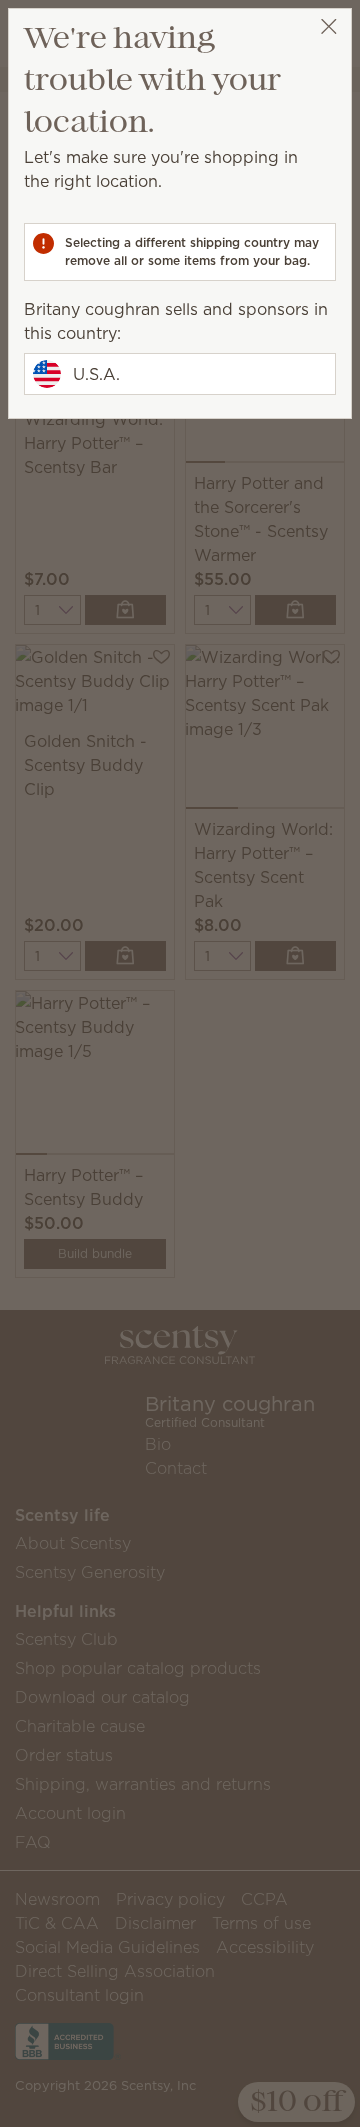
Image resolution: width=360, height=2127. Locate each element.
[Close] (328, 26)
